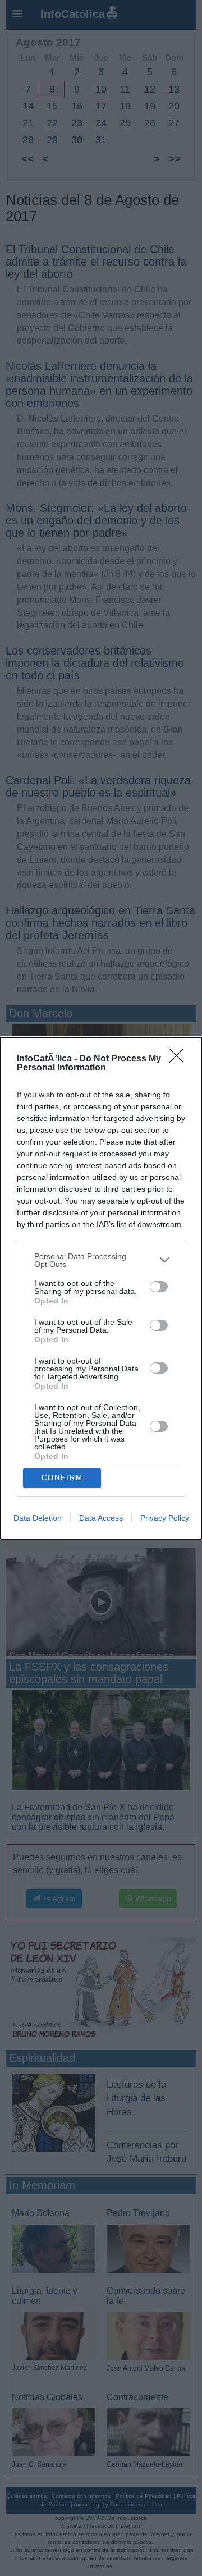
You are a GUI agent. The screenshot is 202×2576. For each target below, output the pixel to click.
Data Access (101, 1518)
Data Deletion (38, 1518)
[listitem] (101, 1260)
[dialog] (101, 1288)
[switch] (159, 1287)
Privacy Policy (165, 1518)
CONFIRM (62, 1478)
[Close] (180, 1059)
